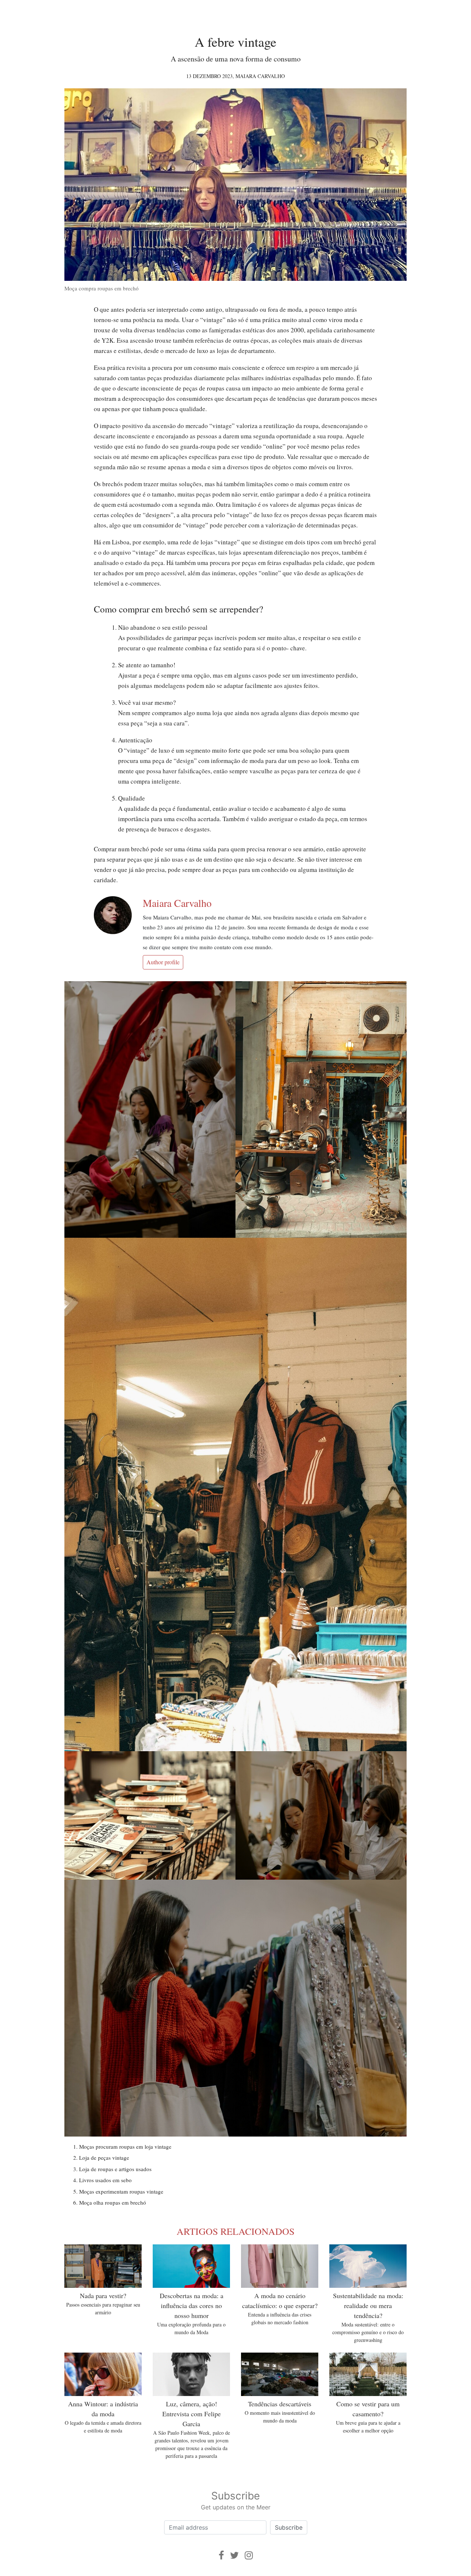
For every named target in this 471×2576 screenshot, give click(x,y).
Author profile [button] (163, 962)
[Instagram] (249, 2555)
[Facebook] (221, 2555)
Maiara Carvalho (260, 76)
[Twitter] (234, 2555)
